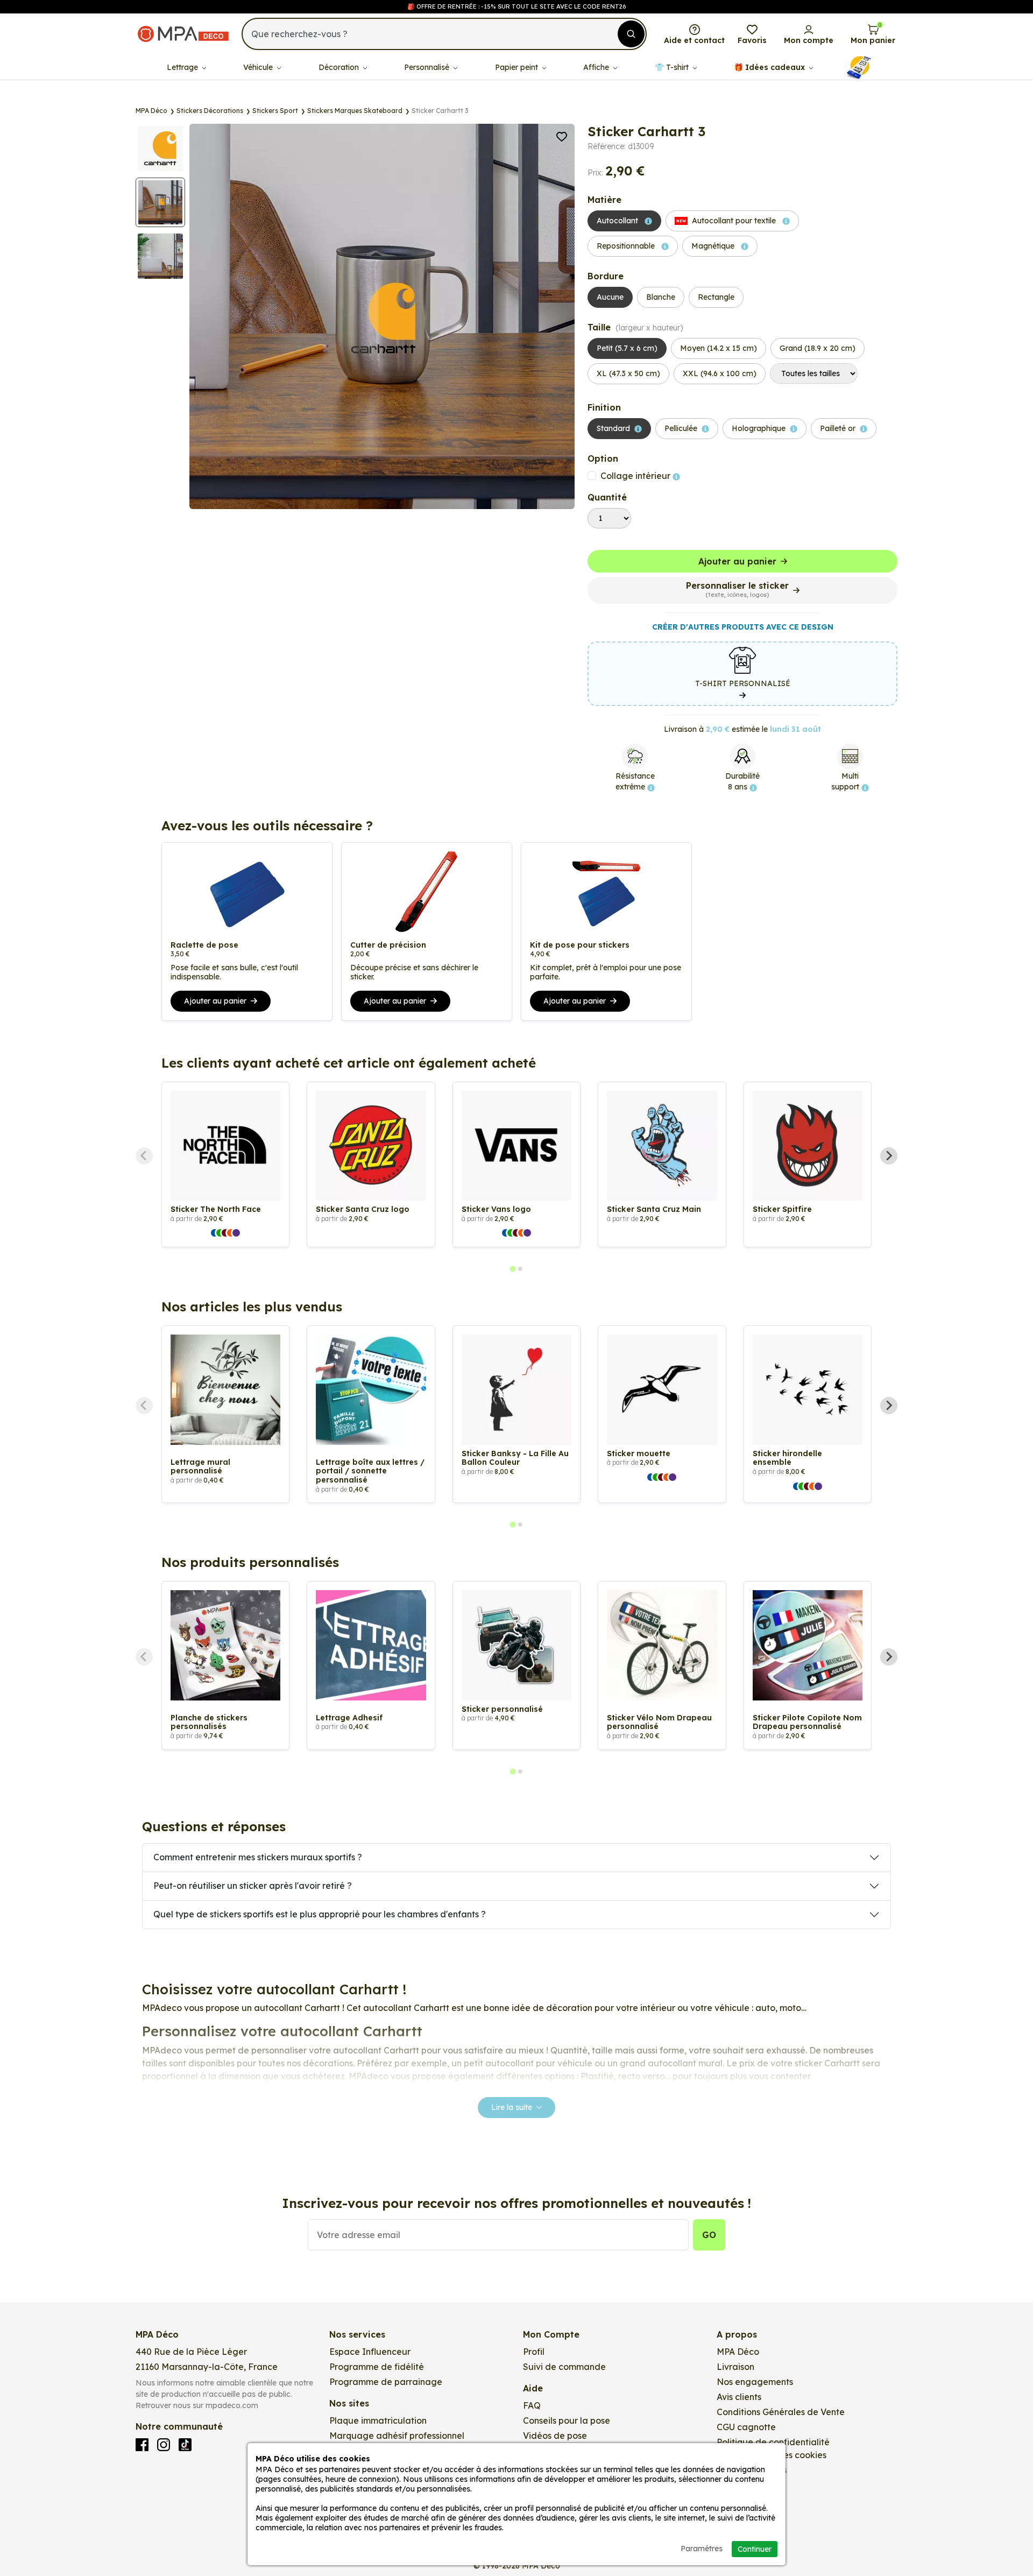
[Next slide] (889, 1156)
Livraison (735, 2367)
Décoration (340, 67)
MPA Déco (738, 2352)
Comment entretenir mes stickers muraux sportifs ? (258, 1857)
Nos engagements (755, 2382)
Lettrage (183, 67)
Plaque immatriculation (378, 2420)
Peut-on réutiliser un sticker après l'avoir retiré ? (253, 1886)
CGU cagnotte (746, 2427)
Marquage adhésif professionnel (397, 2436)
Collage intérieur (636, 476)
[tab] (512, 1269)
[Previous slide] (144, 1156)
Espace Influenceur (370, 2352)
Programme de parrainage (386, 2382)
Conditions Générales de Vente (781, 2412)
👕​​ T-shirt (673, 67)
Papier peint (518, 67)
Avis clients (739, 2397)
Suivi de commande (564, 2367)
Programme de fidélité (377, 2367)
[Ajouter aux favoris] (562, 136)
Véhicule (259, 67)
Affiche (597, 67)
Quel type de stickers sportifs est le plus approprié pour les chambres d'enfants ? (320, 1914)
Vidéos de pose (555, 2436)
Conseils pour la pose (567, 2420)
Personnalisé (428, 67)
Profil (534, 2352)
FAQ (532, 2405)
